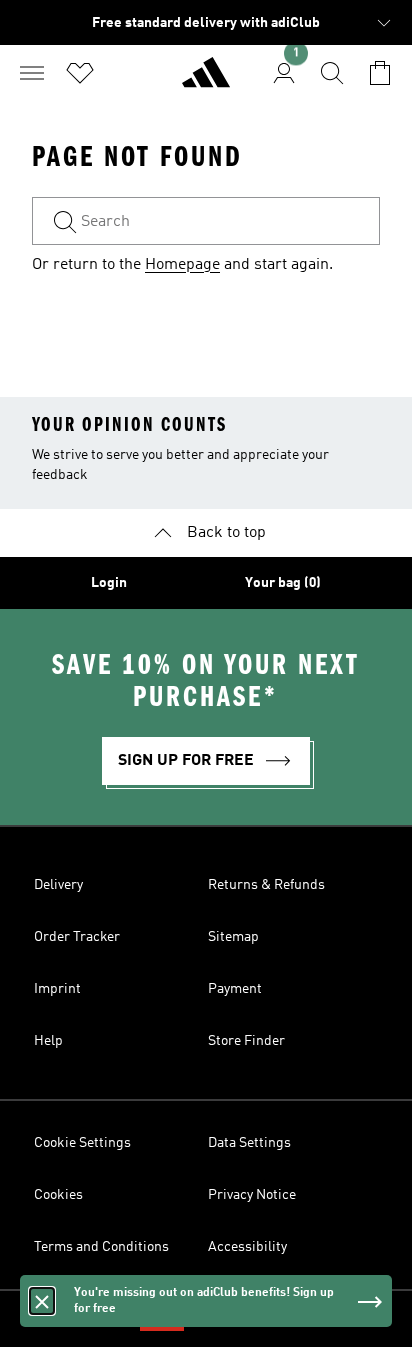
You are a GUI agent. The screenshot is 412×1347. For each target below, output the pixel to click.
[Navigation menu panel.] (32, 73)
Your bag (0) (283, 583)
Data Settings (249, 1143)
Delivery (58, 885)
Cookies (58, 1195)
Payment (235, 989)
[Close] (42, 1301)
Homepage (182, 265)
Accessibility (247, 1247)
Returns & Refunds (266, 885)
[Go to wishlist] (80, 73)
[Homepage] (206, 81)
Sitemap (233, 937)
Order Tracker (77, 937)
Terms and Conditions (101, 1247)
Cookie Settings (82, 1143)
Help (48, 1041)
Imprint (57, 989)
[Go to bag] (380, 73)
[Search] (332, 73)
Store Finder (246, 1041)
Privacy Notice (252, 1195)
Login (109, 583)
